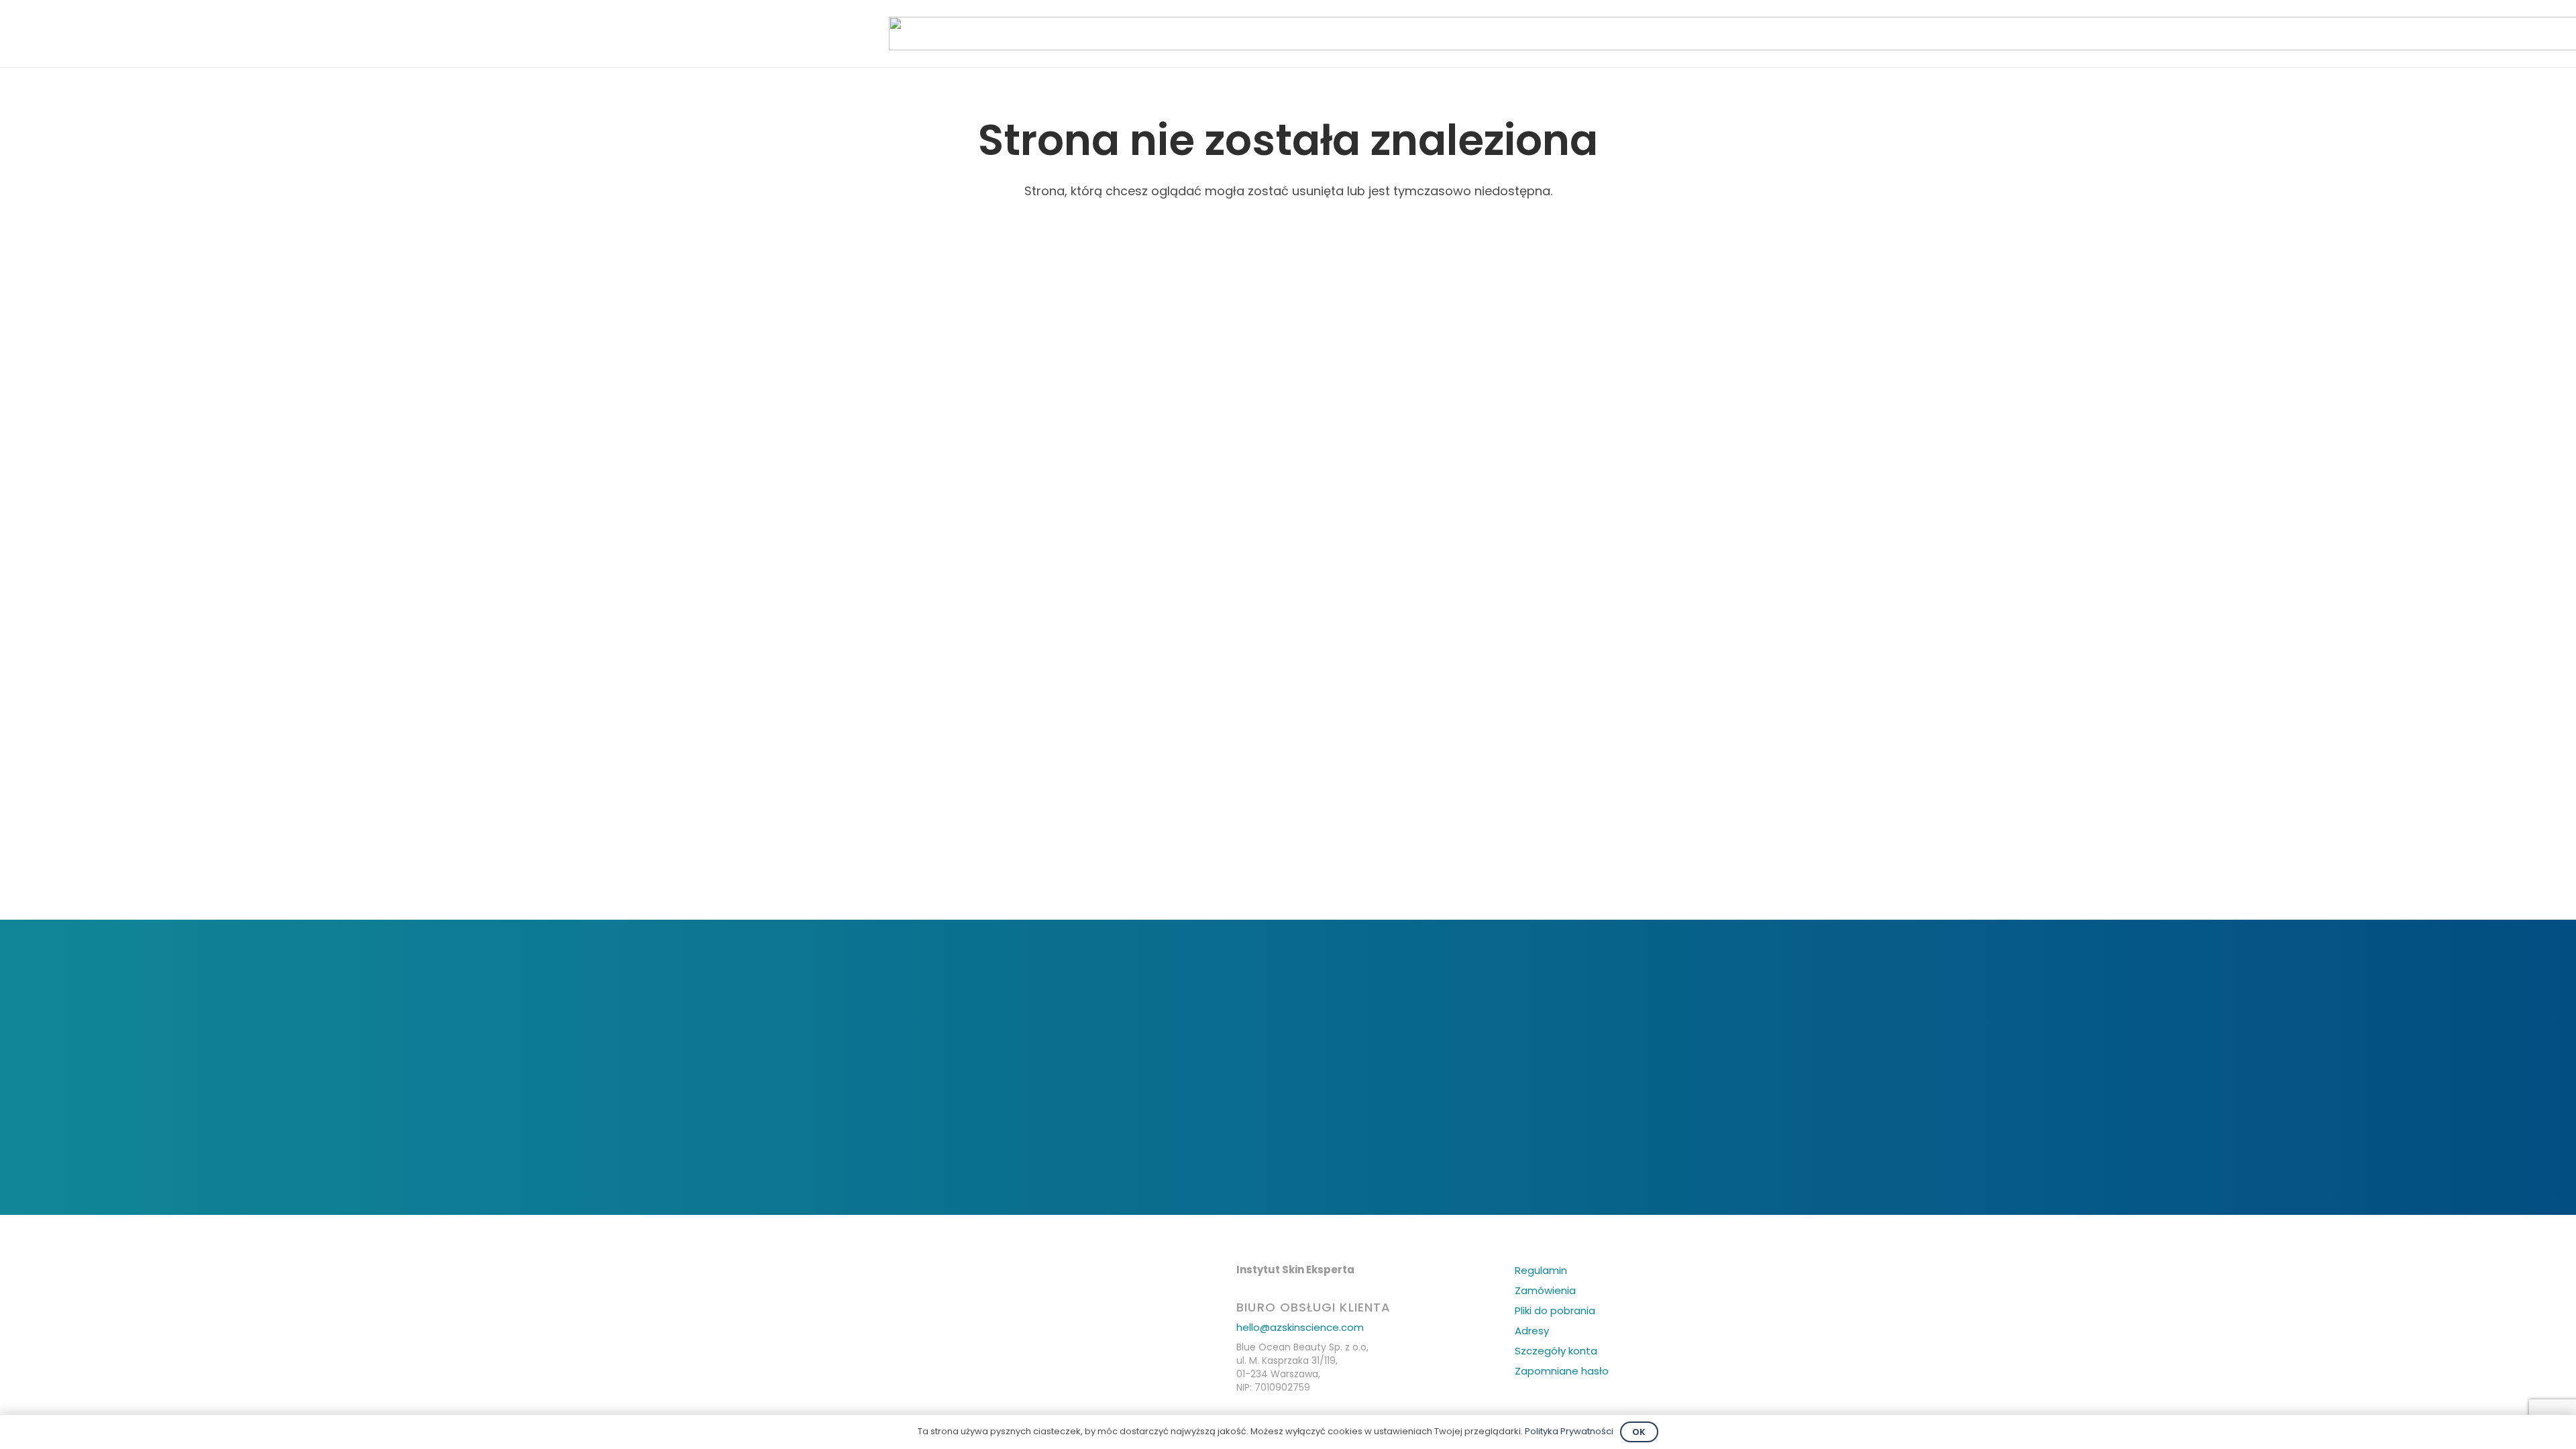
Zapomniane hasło (1562, 1371)
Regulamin (1541, 1270)
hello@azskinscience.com (1300, 1327)
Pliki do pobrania (1555, 1310)
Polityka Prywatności (1569, 1431)
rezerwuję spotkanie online (1290, 1149)
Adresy (1532, 1331)
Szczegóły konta (1556, 1351)
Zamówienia (1545, 1290)
